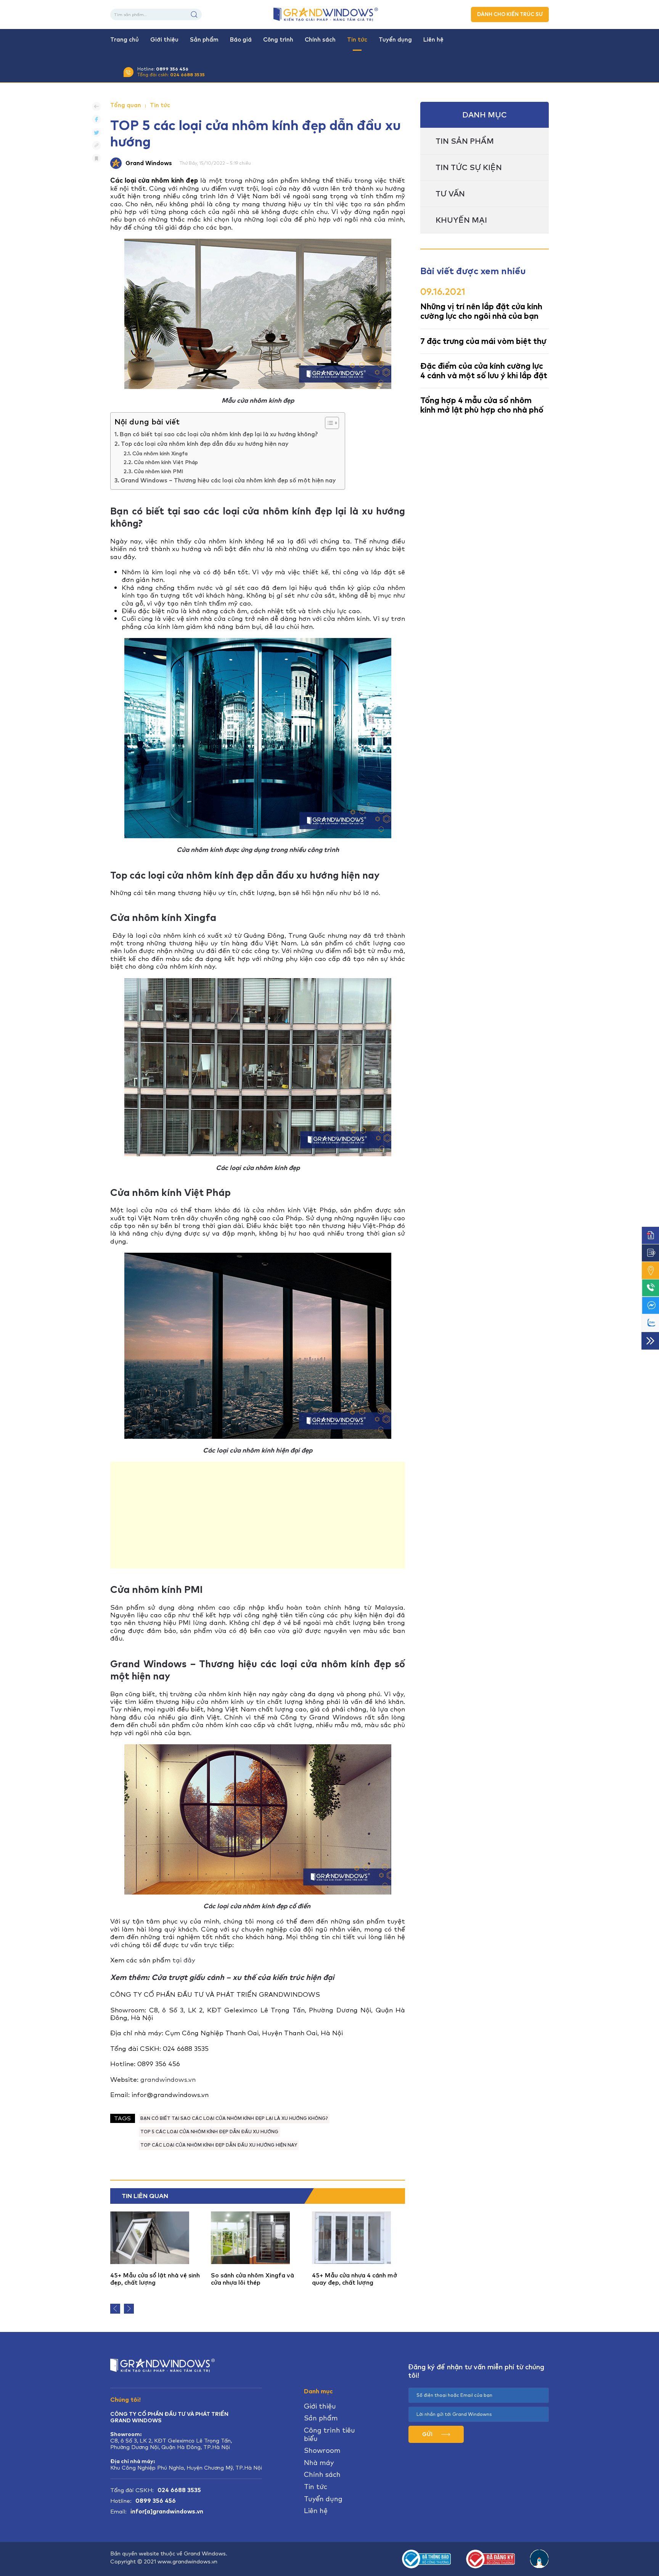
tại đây (184, 1960)
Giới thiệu (164, 40)
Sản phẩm (204, 40)
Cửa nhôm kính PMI (158, 471)
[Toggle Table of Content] (328, 423)
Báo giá (241, 40)
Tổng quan (126, 105)
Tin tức (357, 40)
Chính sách (320, 40)
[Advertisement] (258, 1515)
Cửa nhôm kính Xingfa (160, 453)
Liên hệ (433, 40)
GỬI (428, 2434)
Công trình (278, 40)
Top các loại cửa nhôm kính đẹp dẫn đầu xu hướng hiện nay (205, 444)
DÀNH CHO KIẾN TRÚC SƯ (510, 14)
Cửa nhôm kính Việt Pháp (166, 462)
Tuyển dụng (395, 40)
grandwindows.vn (168, 2079)
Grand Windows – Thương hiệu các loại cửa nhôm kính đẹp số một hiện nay (229, 480)
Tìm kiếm (194, 14)
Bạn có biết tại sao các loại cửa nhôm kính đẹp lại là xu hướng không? (219, 434)
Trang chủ (125, 40)
